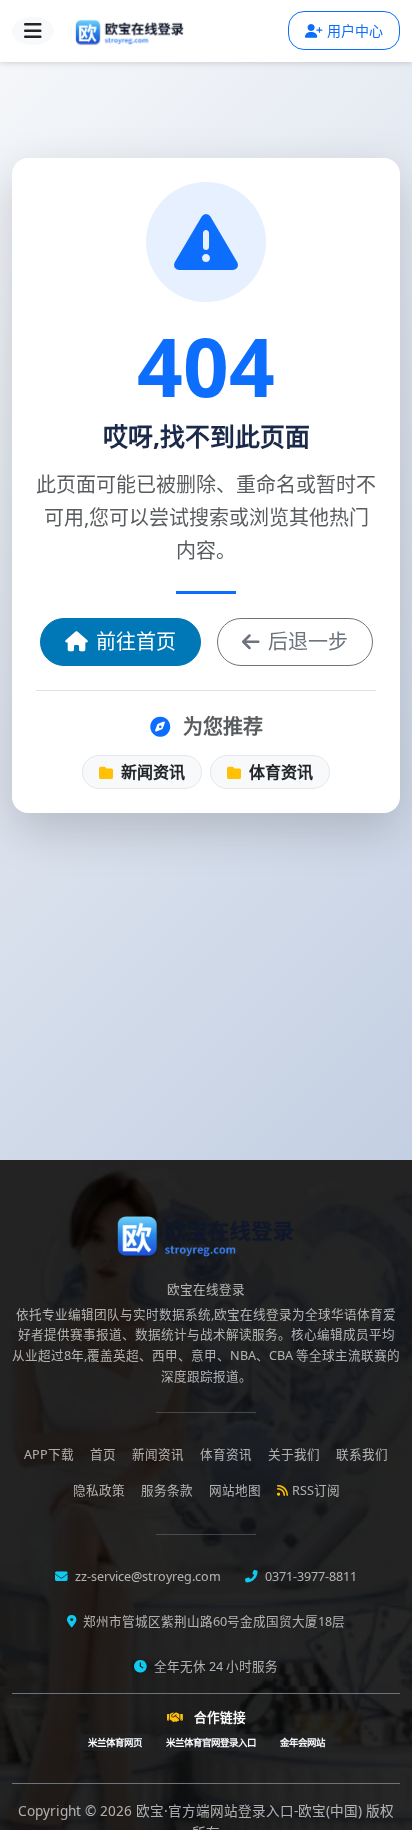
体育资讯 (279, 772)
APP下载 (49, 1454)
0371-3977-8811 (309, 1576)
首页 (103, 1454)
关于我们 (294, 1454)
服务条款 (167, 1490)
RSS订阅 (316, 1490)
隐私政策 (99, 1490)
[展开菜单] (33, 31)
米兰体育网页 (115, 1742)
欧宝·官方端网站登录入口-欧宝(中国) (251, 1810)
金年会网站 (302, 1742)
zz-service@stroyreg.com (146, 1576)
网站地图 (235, 1490)
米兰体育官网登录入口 (211, 1742)
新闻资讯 (151, 772)
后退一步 (308, 641)
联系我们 (362, 1454)
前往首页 (136, 641)
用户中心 (355, 30)
